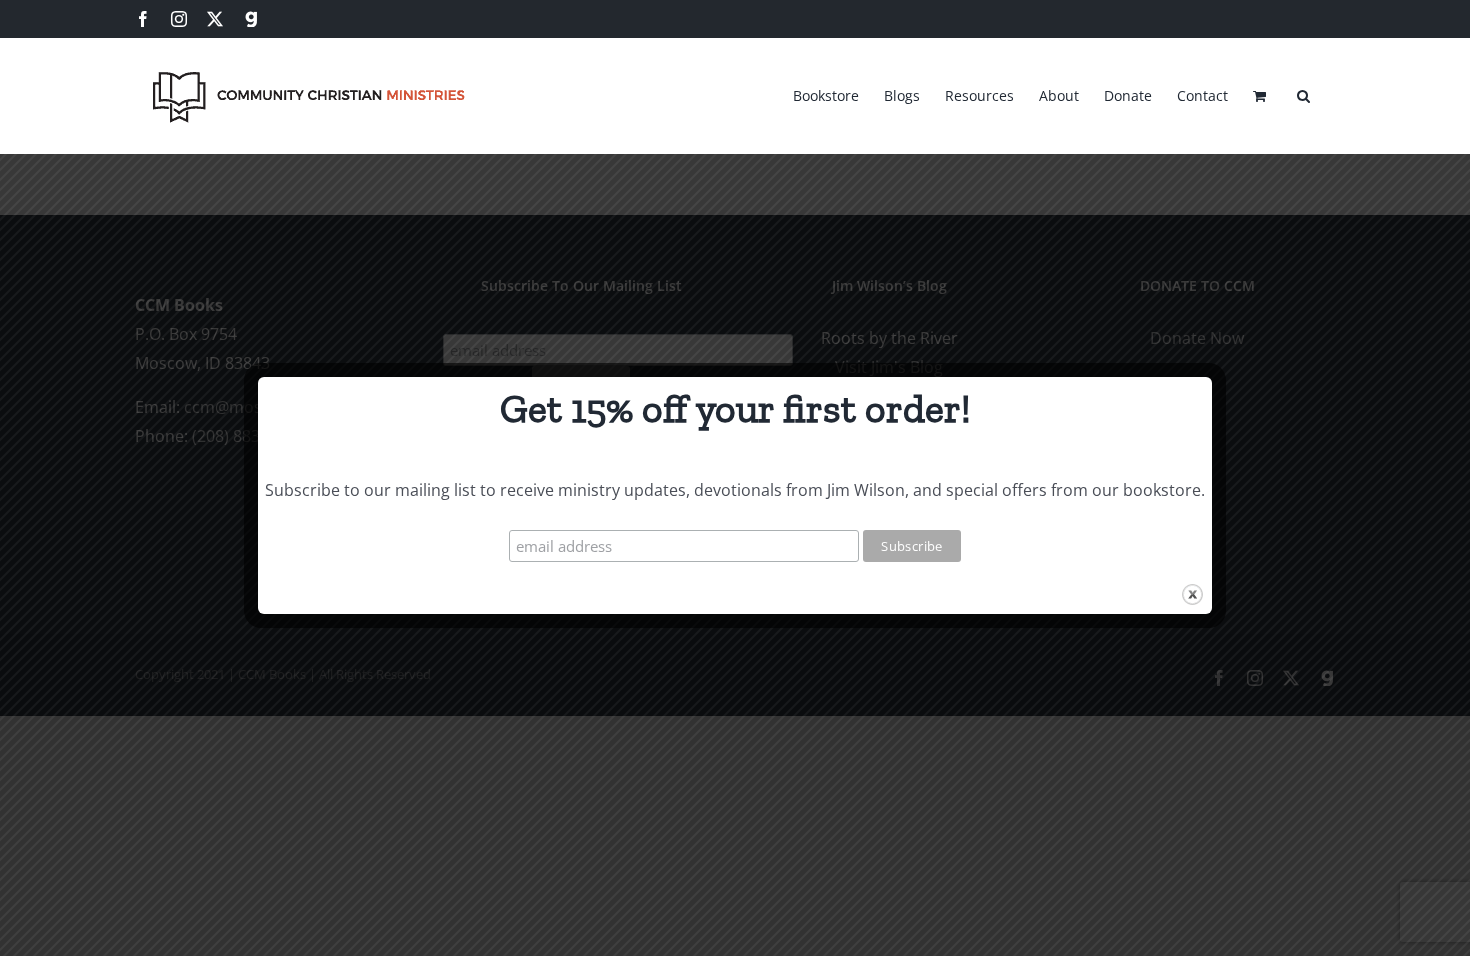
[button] (1303, 93)
